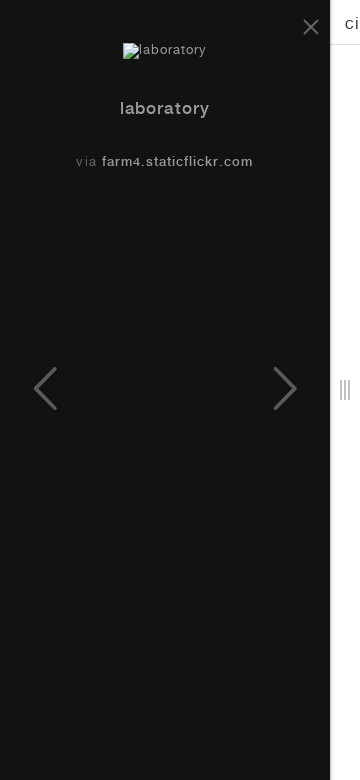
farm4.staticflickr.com (178, 163)
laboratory (164, 110)
